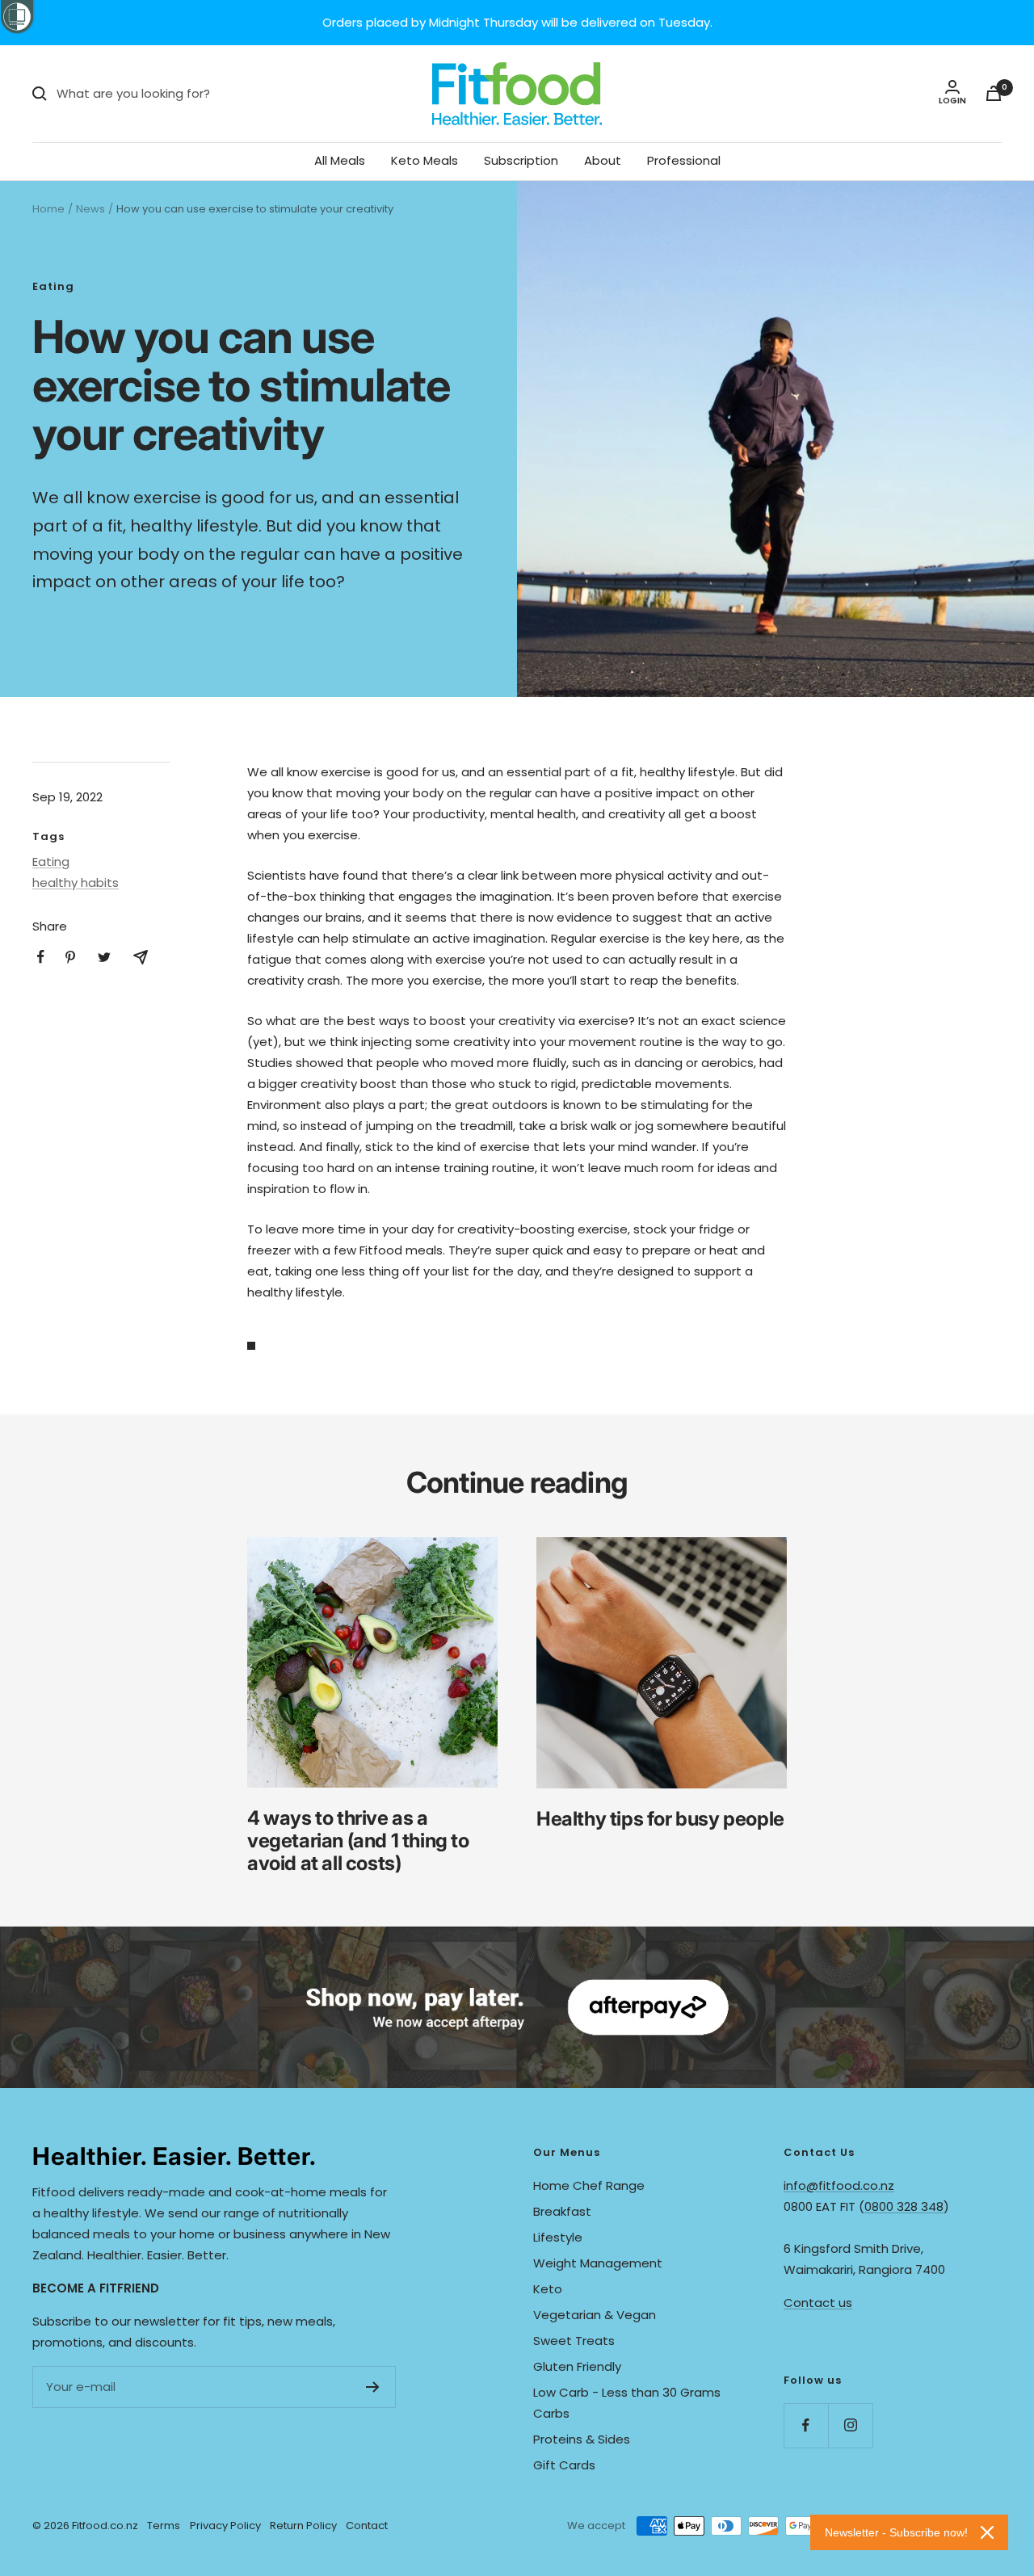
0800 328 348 (904, 2206)
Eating (53, 287)
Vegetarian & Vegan (595, 2315)
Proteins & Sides (582, 2439)
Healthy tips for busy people (660, 1819)
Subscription (521, 160)
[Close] (987, 2532)
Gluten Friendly (577, 2366)
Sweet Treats (574, 2341)
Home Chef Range (589, 2185)
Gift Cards (564, 2465)
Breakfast (562, 2211)
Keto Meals (425, 160)
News (90, 209)
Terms (164, 2526)
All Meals (340, 160)
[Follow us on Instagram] (850, 2425)
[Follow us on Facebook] (806, 2425)
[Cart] (994, 93)
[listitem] (41, 957)
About (603, 160)
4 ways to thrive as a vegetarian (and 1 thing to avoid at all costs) (358, 1841)
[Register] (373, 2387)
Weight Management (598, 2263)
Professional (684, 160)
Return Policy (303, 2526)
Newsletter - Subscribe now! (896, 2532)
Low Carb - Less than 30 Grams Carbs (627, 2403)
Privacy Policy (225, 2526)
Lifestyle (558, 2237)
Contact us (818, 2303)
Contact (367, 2526)
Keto (548, 2289)
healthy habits (76, 882)
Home (48, 209)
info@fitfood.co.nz (839, 2185)
